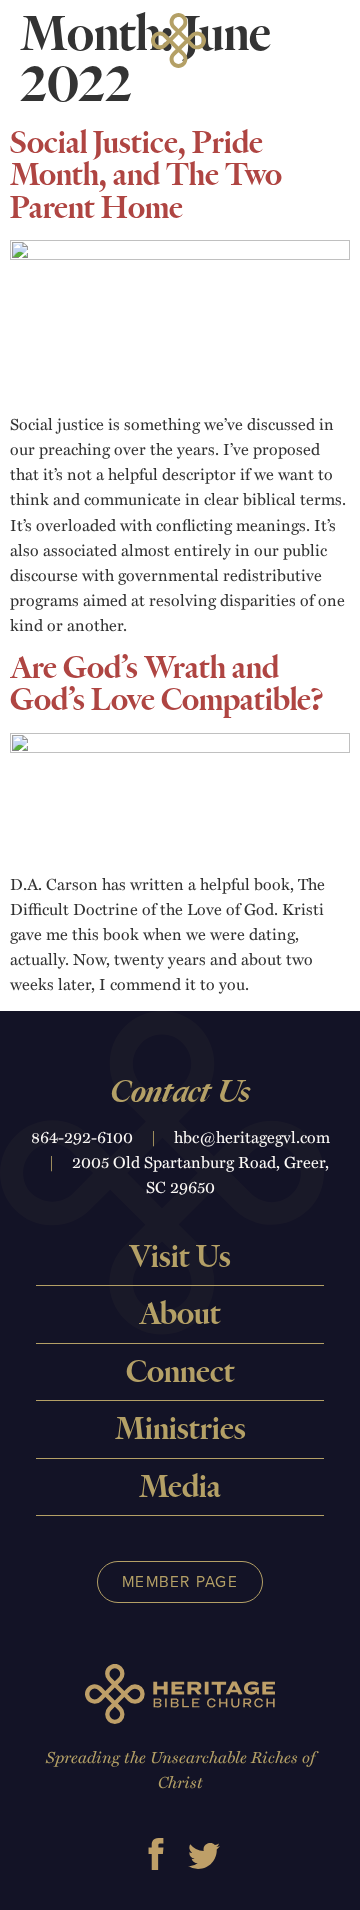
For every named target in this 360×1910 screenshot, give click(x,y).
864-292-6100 (82, 1136)
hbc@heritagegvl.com (252, 1136)
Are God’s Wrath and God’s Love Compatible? (167, 684)
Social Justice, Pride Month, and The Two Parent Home (146, 175)
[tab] (180, 1257)
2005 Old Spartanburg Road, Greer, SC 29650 (200, 1174)
